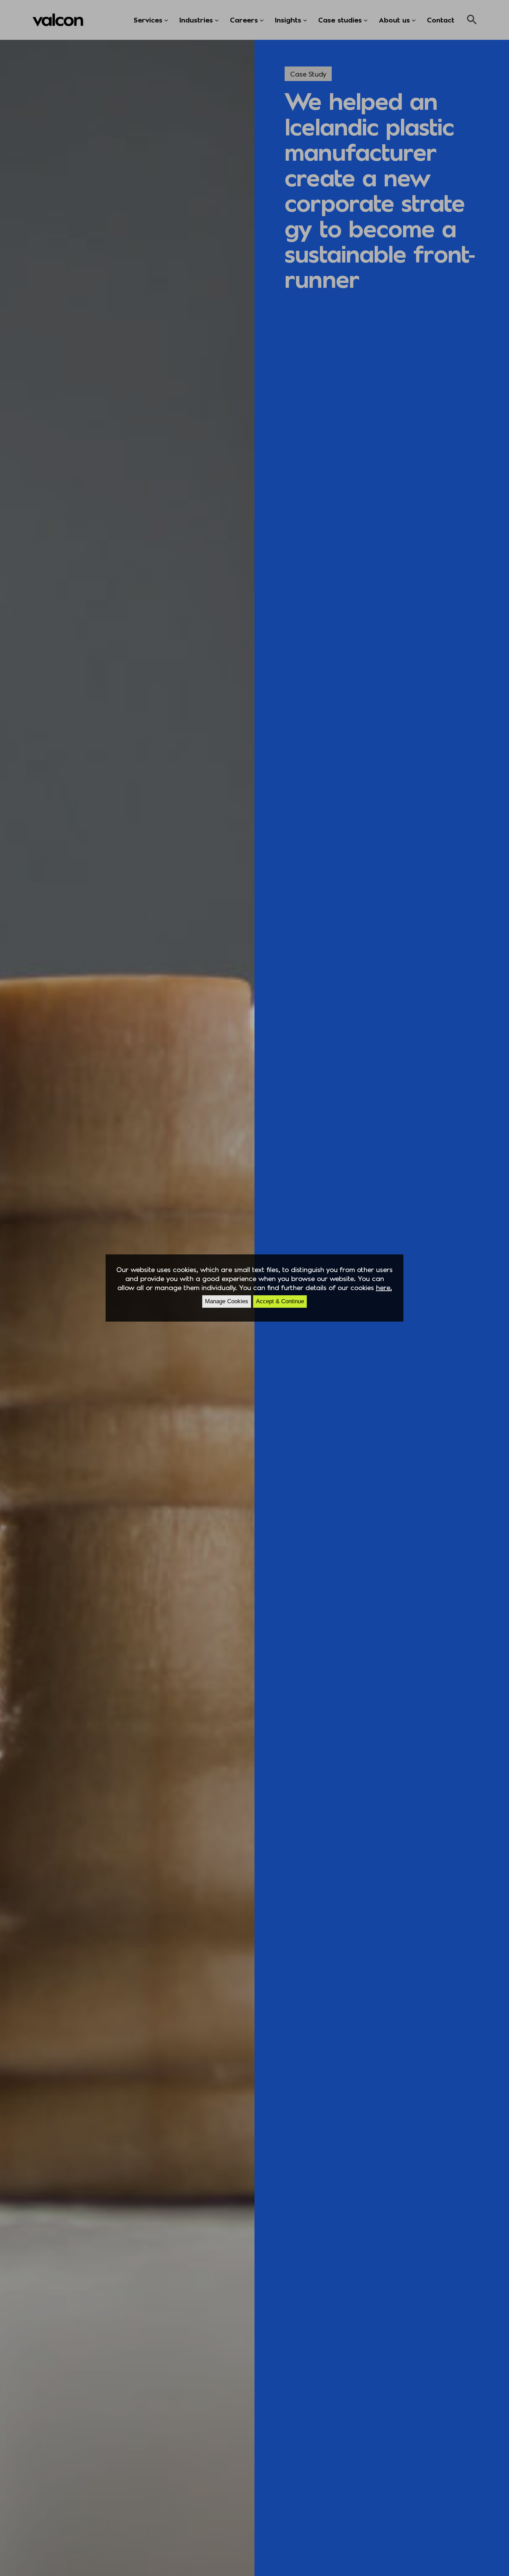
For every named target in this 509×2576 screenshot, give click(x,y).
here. (384, 1287)
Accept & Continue (280, 1301)
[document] (254, 1288)
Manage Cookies (227, 1301)
